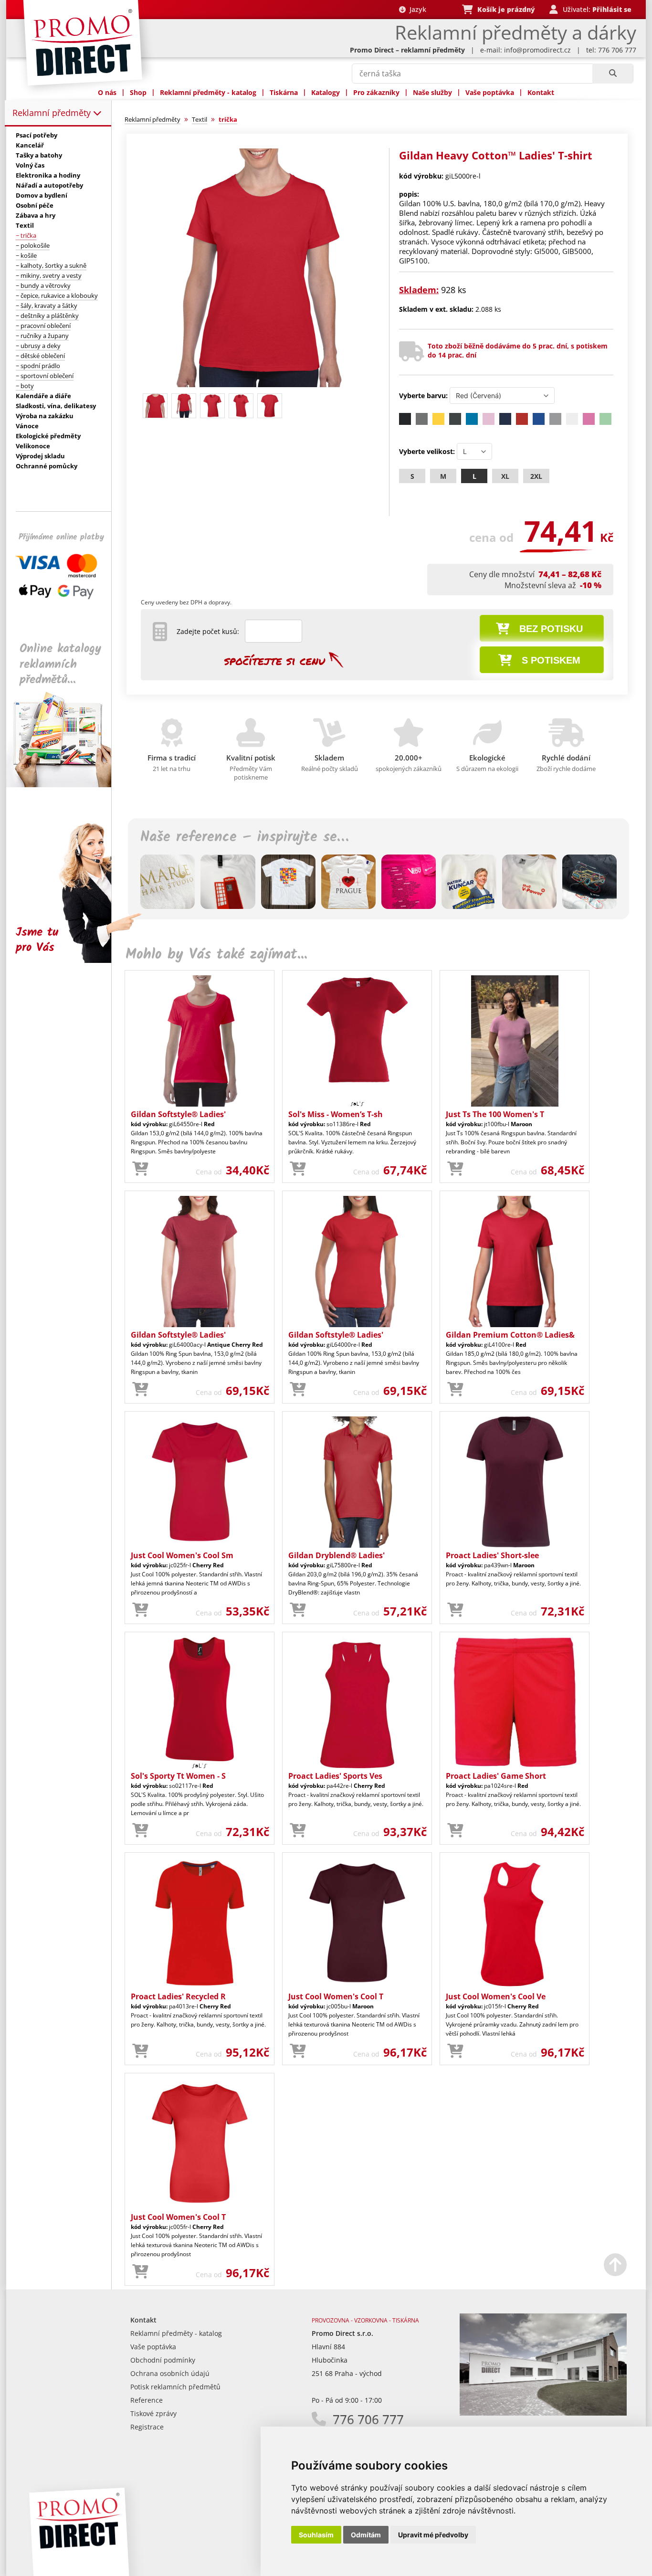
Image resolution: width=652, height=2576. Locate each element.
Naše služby (432, 92)
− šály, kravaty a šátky (47, 306)
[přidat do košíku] (140, 1169)
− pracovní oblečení (43, 326)
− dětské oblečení (40, 356)
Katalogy (326, 92)
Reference (147, 2400)
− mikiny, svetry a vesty (49, 275)
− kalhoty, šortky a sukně (51, 265)
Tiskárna (284, 92)
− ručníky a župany (42, 336)
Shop (138, 92)
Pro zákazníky (376, 92)
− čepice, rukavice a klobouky (57, 296)
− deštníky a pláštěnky (47, 316)
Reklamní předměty (53, 113)
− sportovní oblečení (45, 376)
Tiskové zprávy (153, 2413)
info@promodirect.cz (537, 50)
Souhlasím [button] (316, 2535)
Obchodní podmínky (163, 2360)
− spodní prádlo (38, 366)
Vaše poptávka (490, 92)
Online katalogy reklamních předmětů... (60, 664)
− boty (25, 386)
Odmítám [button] (366, 2535)
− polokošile (33, 245)
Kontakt (541, 92)
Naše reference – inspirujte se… (244, 837)
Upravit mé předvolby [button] (433, 2535)
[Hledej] (613, 74)
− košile (26, 255)
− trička (26, 235)
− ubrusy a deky (38, 346)
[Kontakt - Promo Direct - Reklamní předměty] (543, 2413)
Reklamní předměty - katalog (208, 92)
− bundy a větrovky (43, 285)
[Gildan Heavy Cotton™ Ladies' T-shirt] (260, 385)
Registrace (147, 2427)
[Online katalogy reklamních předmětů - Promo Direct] (65, 785)
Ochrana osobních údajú (170, 2373)
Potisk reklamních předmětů (175, 2387)
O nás (107, 92)
